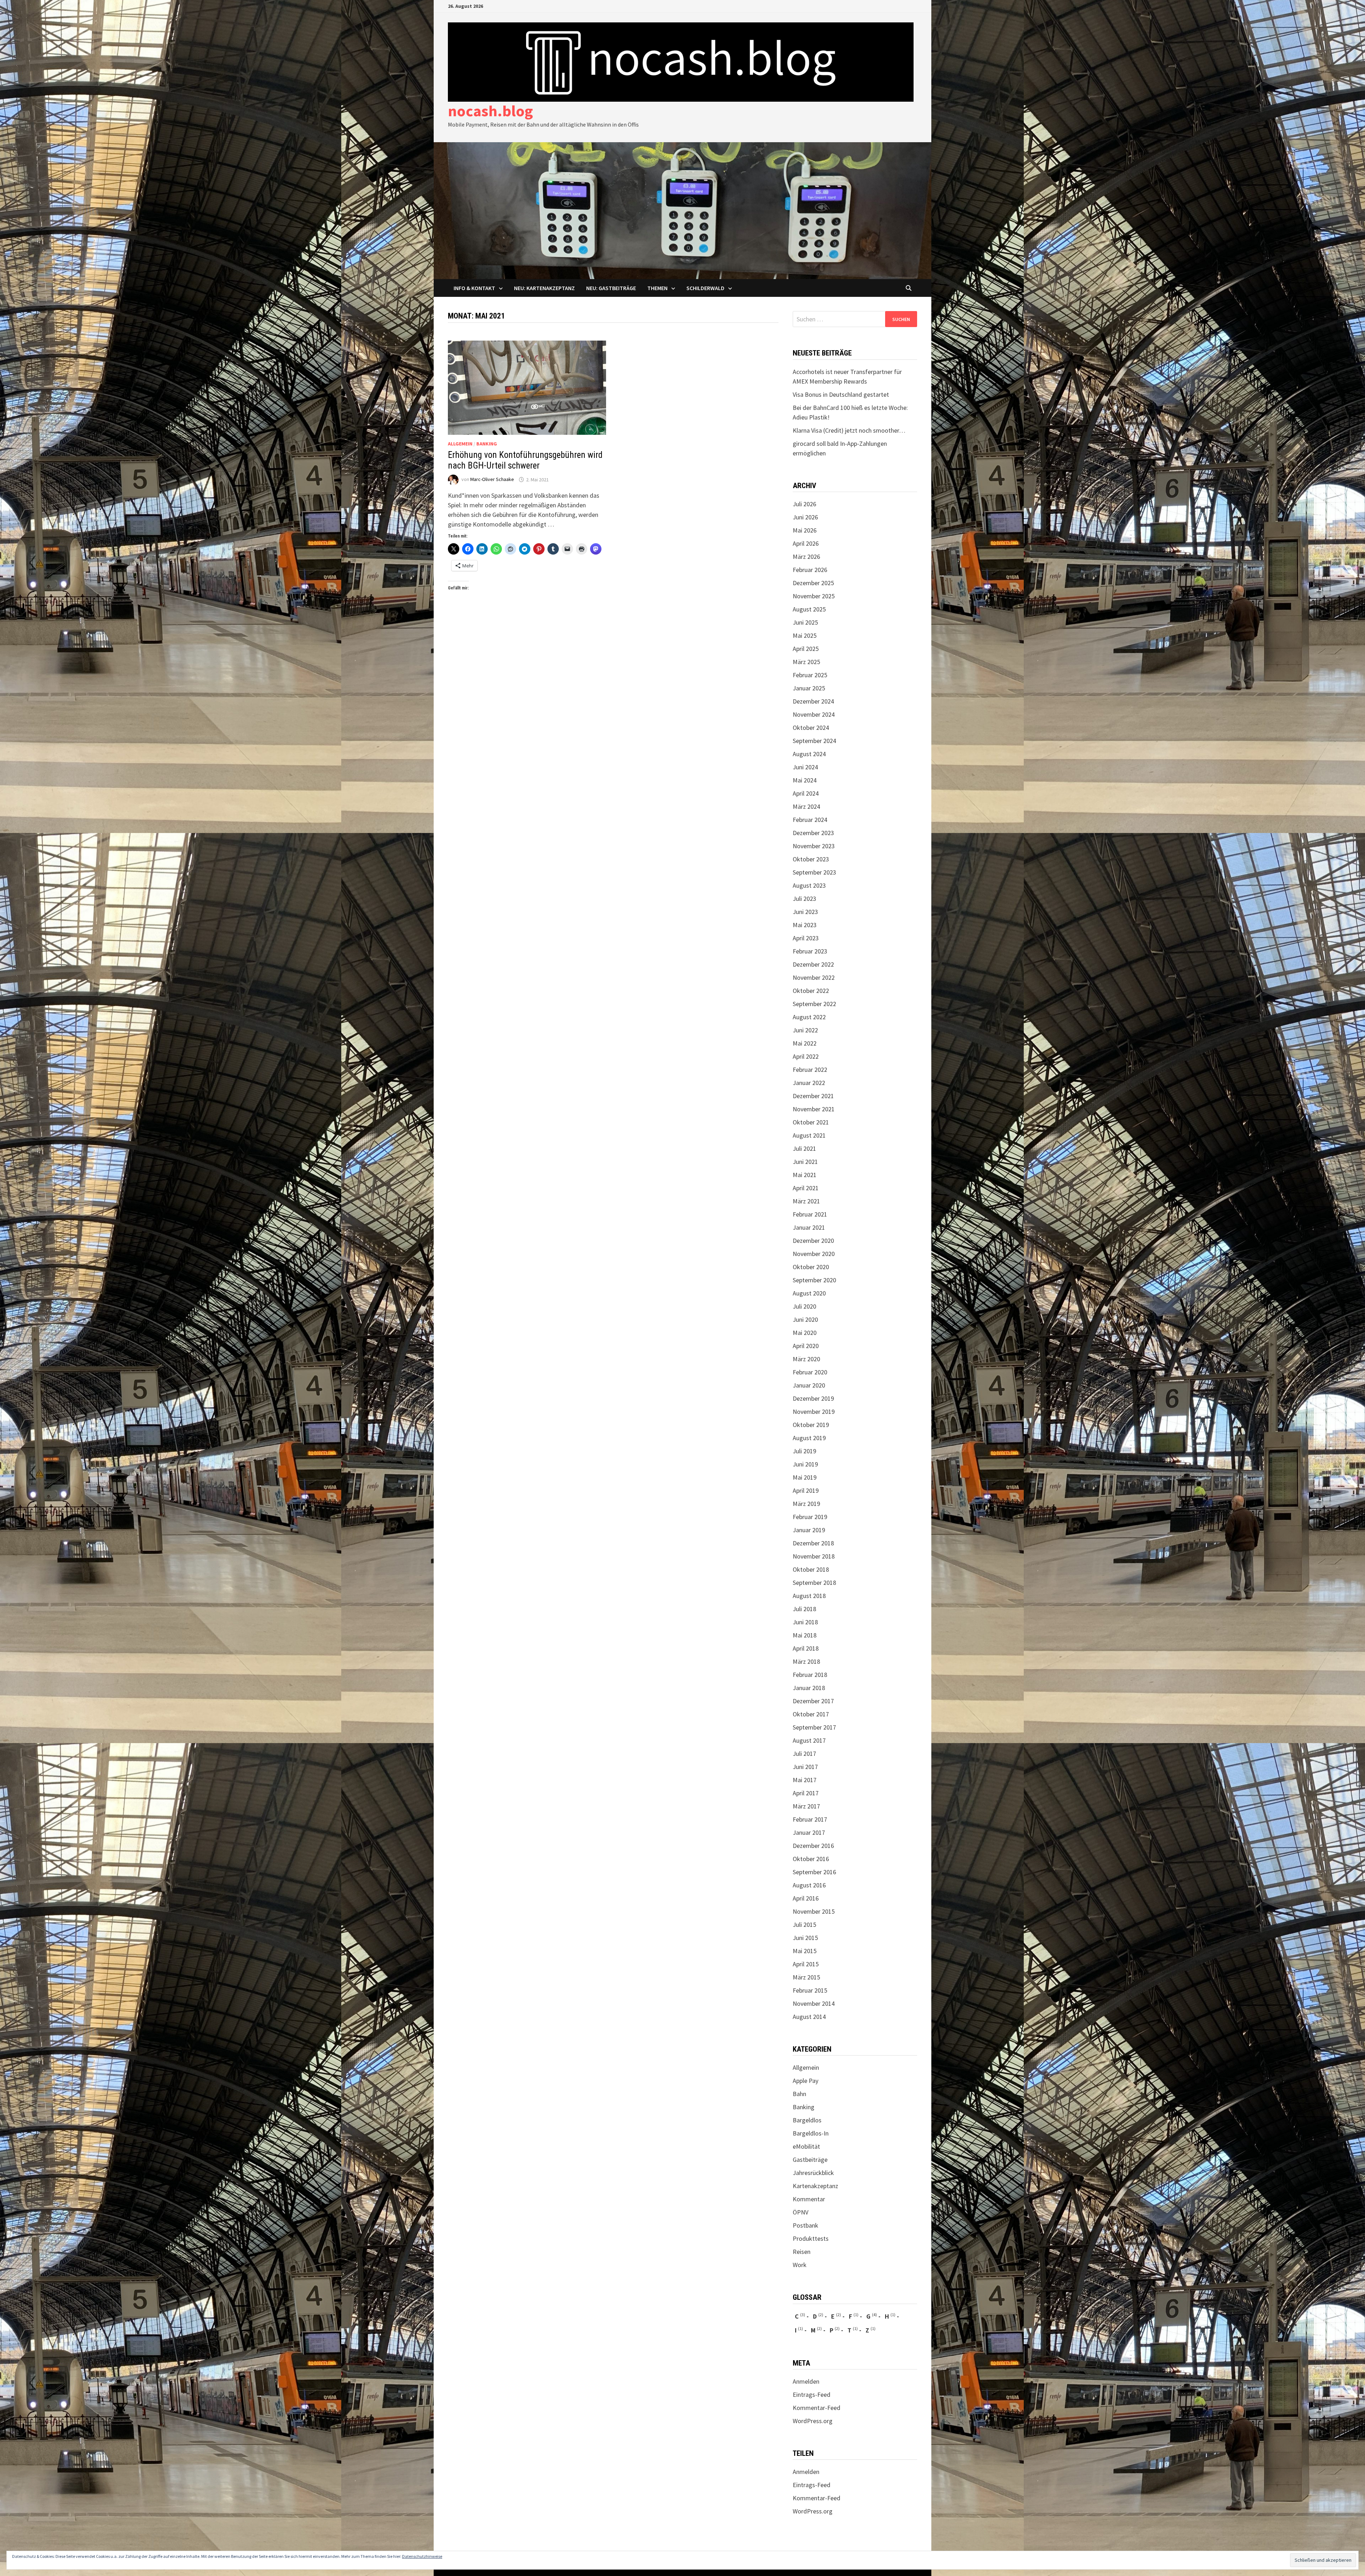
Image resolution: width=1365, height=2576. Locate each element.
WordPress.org (813, 2421)
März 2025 (806, 662)
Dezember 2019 (813, 1398)
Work (800, 2265)
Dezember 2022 (813, 964)
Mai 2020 (805, 1333)
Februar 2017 (810, 1819)
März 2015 (806, 1977)
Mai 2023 (805, 925)
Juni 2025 (805, 622)
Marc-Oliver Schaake (492, 480)
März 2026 (806, 557)
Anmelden (806, 2381)
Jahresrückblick (813, 2173)
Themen (657, 288)
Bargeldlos (807, 2120)
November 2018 (814, 1556)
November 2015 (814, 1911)
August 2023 (809, 885)
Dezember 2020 (813, 1241)
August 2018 (809, 1596)
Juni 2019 (805, 1464)
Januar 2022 (809, 1083)
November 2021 (814, 1109)
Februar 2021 (810, 1214)
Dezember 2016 (813, 1846)
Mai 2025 (805, 635)
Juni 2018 (805, 1622)
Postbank (805, 2225)
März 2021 (806, 1201)
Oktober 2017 (811, 1714)
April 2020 (806, 1346)
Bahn (799, 2094)
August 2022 (809, 1017)
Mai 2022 (805, 1043)
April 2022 (806, 1056)
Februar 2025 (810, 675)
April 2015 (806, 1964)
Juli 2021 (804, 1148)
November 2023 (814, 846)
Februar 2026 (810, 570)
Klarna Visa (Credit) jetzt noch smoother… (849, 430)
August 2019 (809, 1438)
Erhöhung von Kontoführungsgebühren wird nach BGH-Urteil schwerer (525, 460)
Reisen (802, 2252)
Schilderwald (705, 288)
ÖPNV (801, 2212)
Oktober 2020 (811, 1267)
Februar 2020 (810, 1372)
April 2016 (806, 1898)
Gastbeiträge (810, 2160)
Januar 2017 (809, 1832)
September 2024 (814, 741)
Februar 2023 (810, 951)
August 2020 (809, 1293)
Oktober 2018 (811, 1569)
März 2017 (806, 1806)
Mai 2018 (805, 1635)
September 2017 (814, 1727)
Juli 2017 (804, 1754)
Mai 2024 (805, 780)
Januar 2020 (809, 1385)
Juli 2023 (804, 899)
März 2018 (806, 1661)
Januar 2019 (809, 1530)
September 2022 (814, 1004)
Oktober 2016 (811, 1859)
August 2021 (809, 1135)
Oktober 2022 (811, 991)
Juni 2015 (805, 1938)
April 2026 (806, 543)
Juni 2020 (805, 1319)
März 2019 (806, 1504)
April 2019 (806, 1490)
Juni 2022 (805, 1030)
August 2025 (809, 609)
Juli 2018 (804, 1609)
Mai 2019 (805, 1477)
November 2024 (814, 714)
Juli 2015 (804, 1925)
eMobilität (806, 2146)
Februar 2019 (810, 1517)
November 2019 (814, 1412)
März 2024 (806, 806)
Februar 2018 (810, 1675)
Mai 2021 (805, 1175)
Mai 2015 (805, 1951)
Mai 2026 (805, 530)
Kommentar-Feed (817, 2408)
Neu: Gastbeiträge (611, 288)
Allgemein (460, 444)
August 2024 (809, 754)
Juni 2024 (805, 767)
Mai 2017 (805, 1780)
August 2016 (809, 1885)
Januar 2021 (809, 1227)
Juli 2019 (804, 1451)
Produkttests (811, 2238)
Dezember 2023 (813, 833)
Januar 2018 (809, 1688)
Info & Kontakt (474, 288)
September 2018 (814, 1583)
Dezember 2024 (813, 701)
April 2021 (806, 1188)
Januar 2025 (809, 688)
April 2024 (806, 793)
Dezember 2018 (813, 1543)
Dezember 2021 (813, 1096)
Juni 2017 (805, 1767)
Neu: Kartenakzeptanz (544, 288)
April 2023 (806, 938)
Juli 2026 (804, 504)
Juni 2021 (805, 1162)
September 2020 (814, 1280)
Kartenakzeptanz (815, 2186)
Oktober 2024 (811, 728)
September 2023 (814, 872)
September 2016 (814, 1872)
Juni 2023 (805, 912)
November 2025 (814, 596)
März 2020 (806, 1359)
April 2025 (806, 649)
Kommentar (809, 2199)
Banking (487, 444)
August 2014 (809, 2017)
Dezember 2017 (813, 1701)
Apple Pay (805, 2081)
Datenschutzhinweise (422, 2556)
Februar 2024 (810, 820)
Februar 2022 (810, 1070)
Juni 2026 (805, 517)
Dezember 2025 (813, 583)
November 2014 (814, 2003)
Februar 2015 (810, 1990)
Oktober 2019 (811, 1425)
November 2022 (814, 977)
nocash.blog (490, 111)
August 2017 (809, 1740)
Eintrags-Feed (812, 2395)
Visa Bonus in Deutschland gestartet (841, 394)
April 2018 (806, 1648)
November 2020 (814, 1254)
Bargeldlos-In (811, 2133)
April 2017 (806, 1793)
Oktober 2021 (811, 1122)
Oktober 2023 (811, 859)
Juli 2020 (804, 1306)
